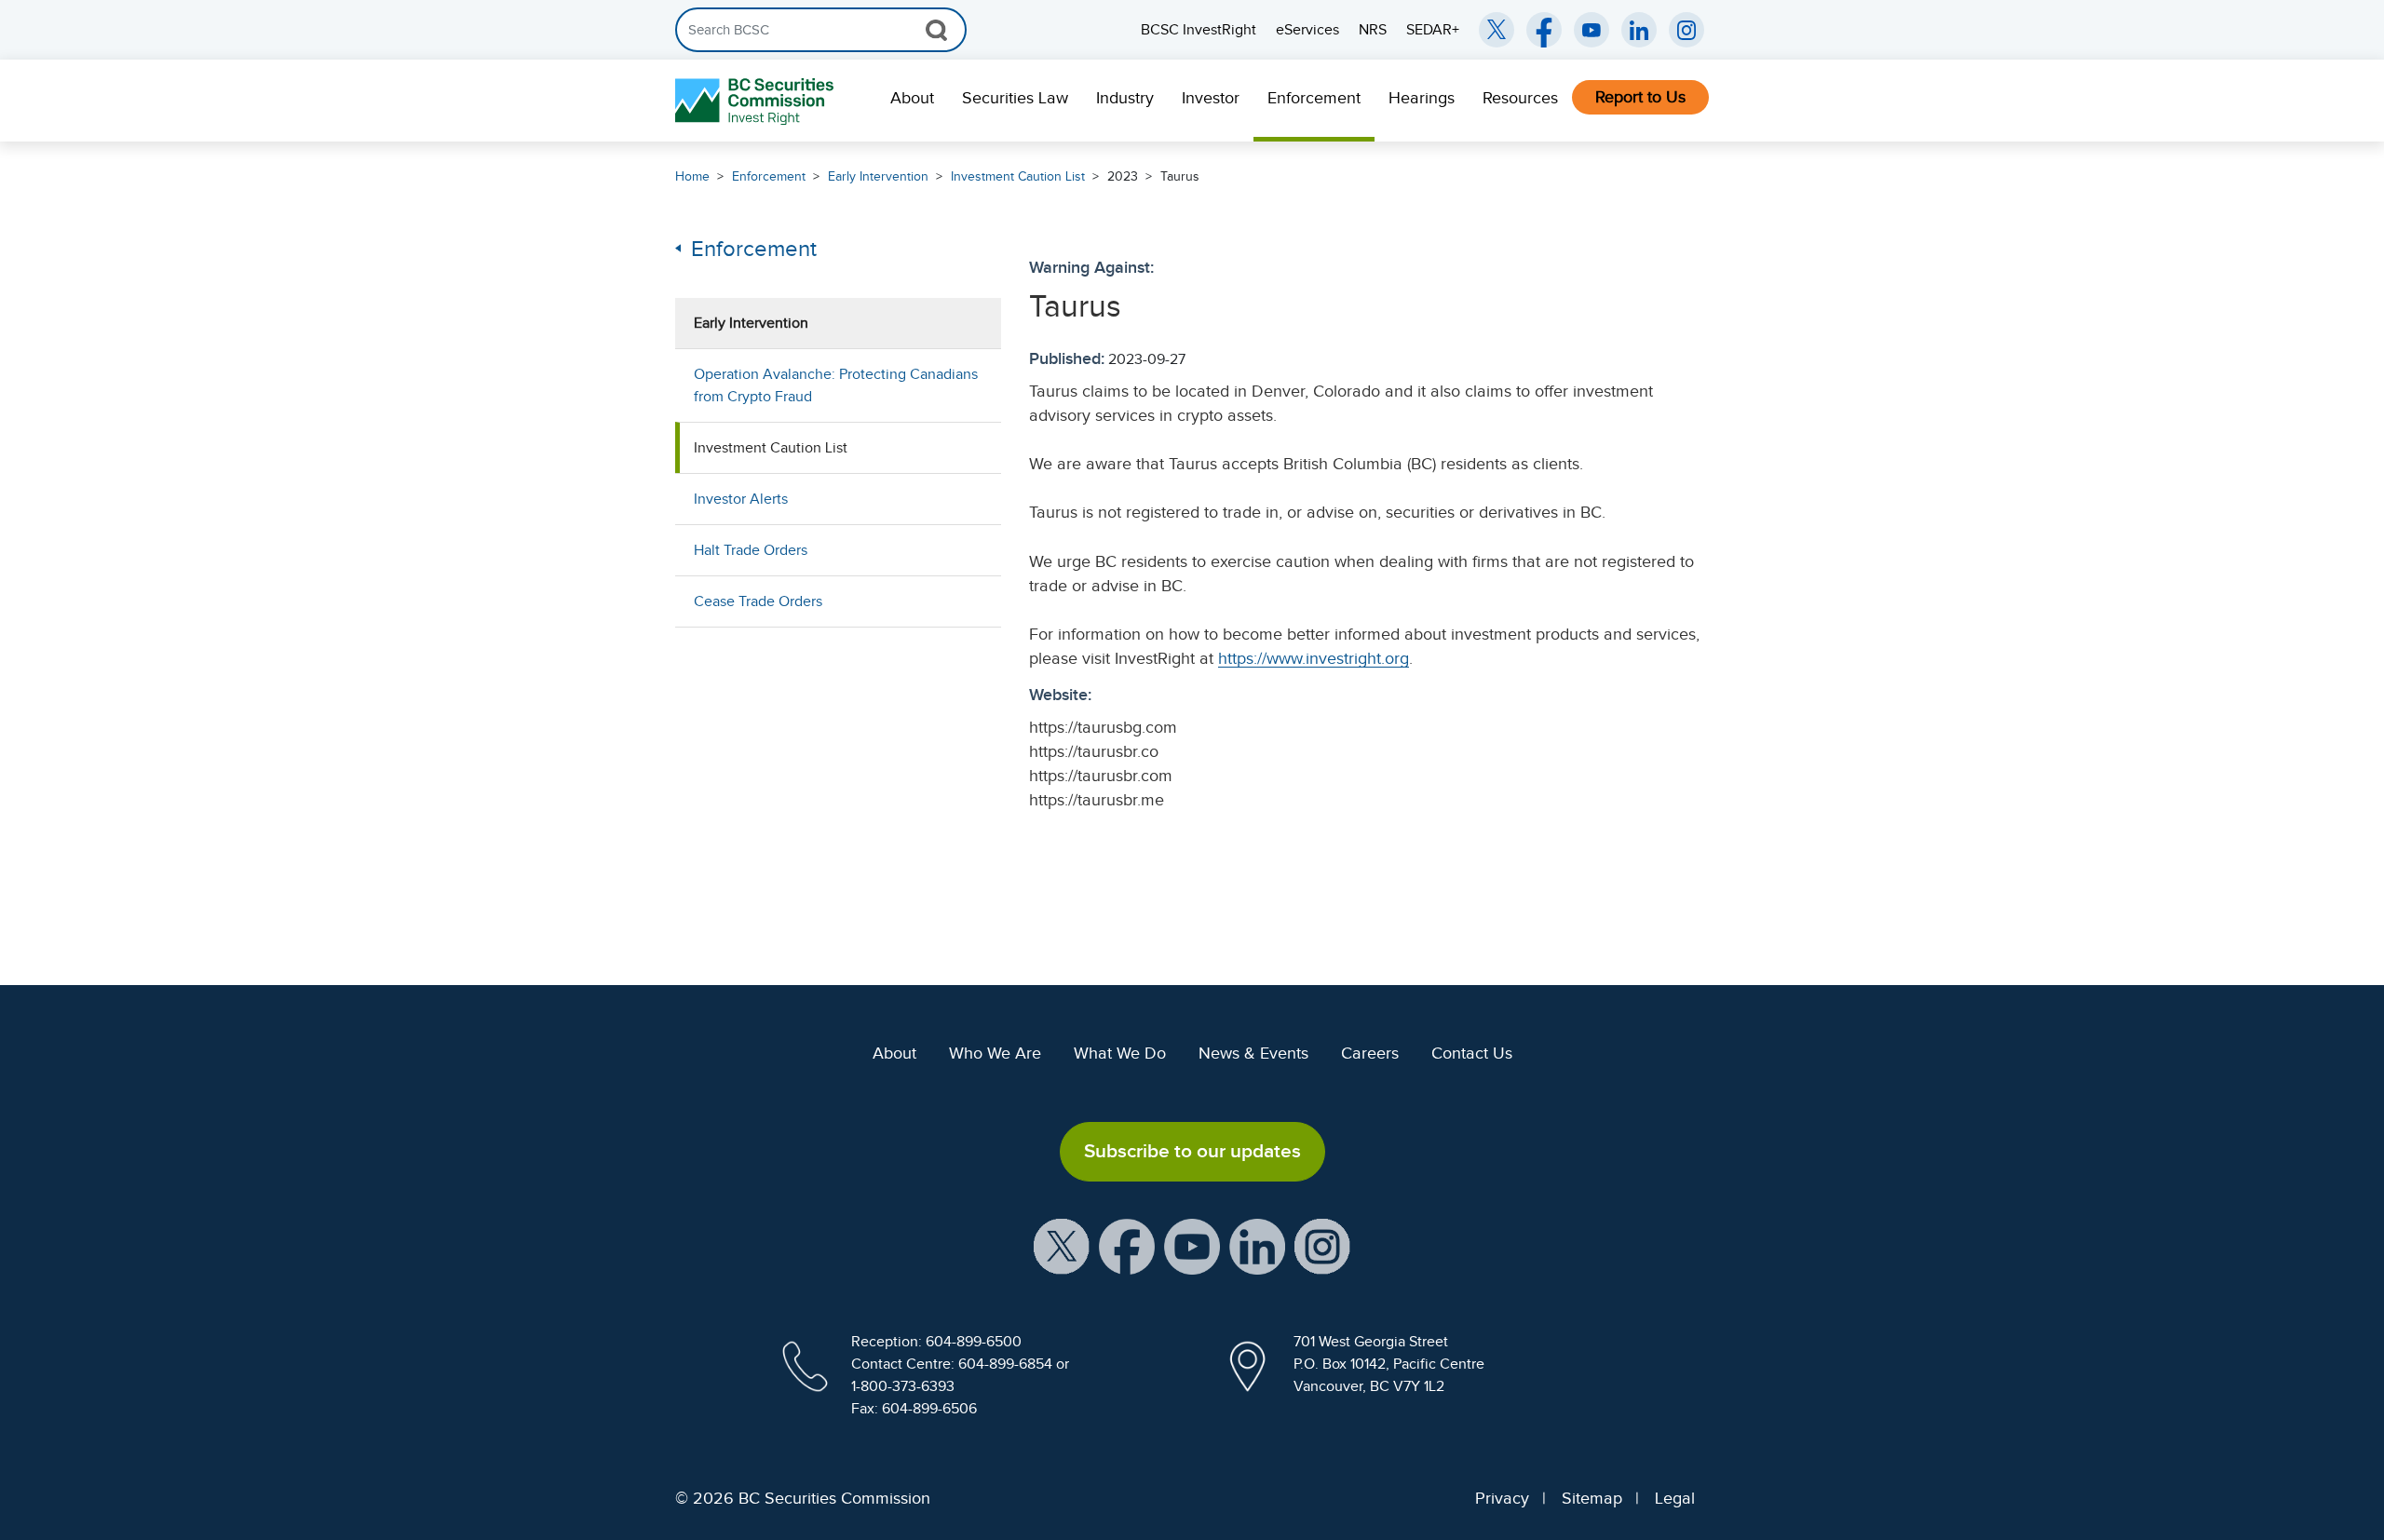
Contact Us (1472, 1053)
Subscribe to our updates (1192, 1151)
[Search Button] (936, 30)
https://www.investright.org (1314, 658)
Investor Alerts (741, 499)
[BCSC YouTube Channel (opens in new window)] (1592, 30)
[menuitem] (912, 101)
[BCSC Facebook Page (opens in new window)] (1544, 30)
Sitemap (1592, 1498)
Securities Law (1015, 98)
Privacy (1502, 1498)
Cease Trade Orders (758, 601)
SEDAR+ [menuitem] (1433, 30)
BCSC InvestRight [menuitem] (1199, 30)
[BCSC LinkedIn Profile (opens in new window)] (1257, 1245)
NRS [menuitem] (1373, 30)
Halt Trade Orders (751, 550)
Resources (1520, 98)
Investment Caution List (1018, 176)
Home (692, 176)
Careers (1370, 1053)
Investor (1211, 98)
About (912, 98)
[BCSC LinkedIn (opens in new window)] (1639, 30)
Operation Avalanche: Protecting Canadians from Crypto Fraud (836, 385)
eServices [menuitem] (1307, 30)
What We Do (1120, 1053)
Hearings (1422, 98)
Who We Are (995, 1053)
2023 (1123, 176)
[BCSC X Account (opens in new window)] (1062, 1245)
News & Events (1253, 1053)
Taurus (1180, 176)
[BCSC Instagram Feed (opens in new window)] (1686, 30)
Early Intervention (878, 176)
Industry (1125, 98)
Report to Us (1640, 97)
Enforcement (1314, 98)
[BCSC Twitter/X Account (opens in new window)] (1497, 30)
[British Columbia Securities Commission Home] (757, 101)
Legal (1675, 1498)
